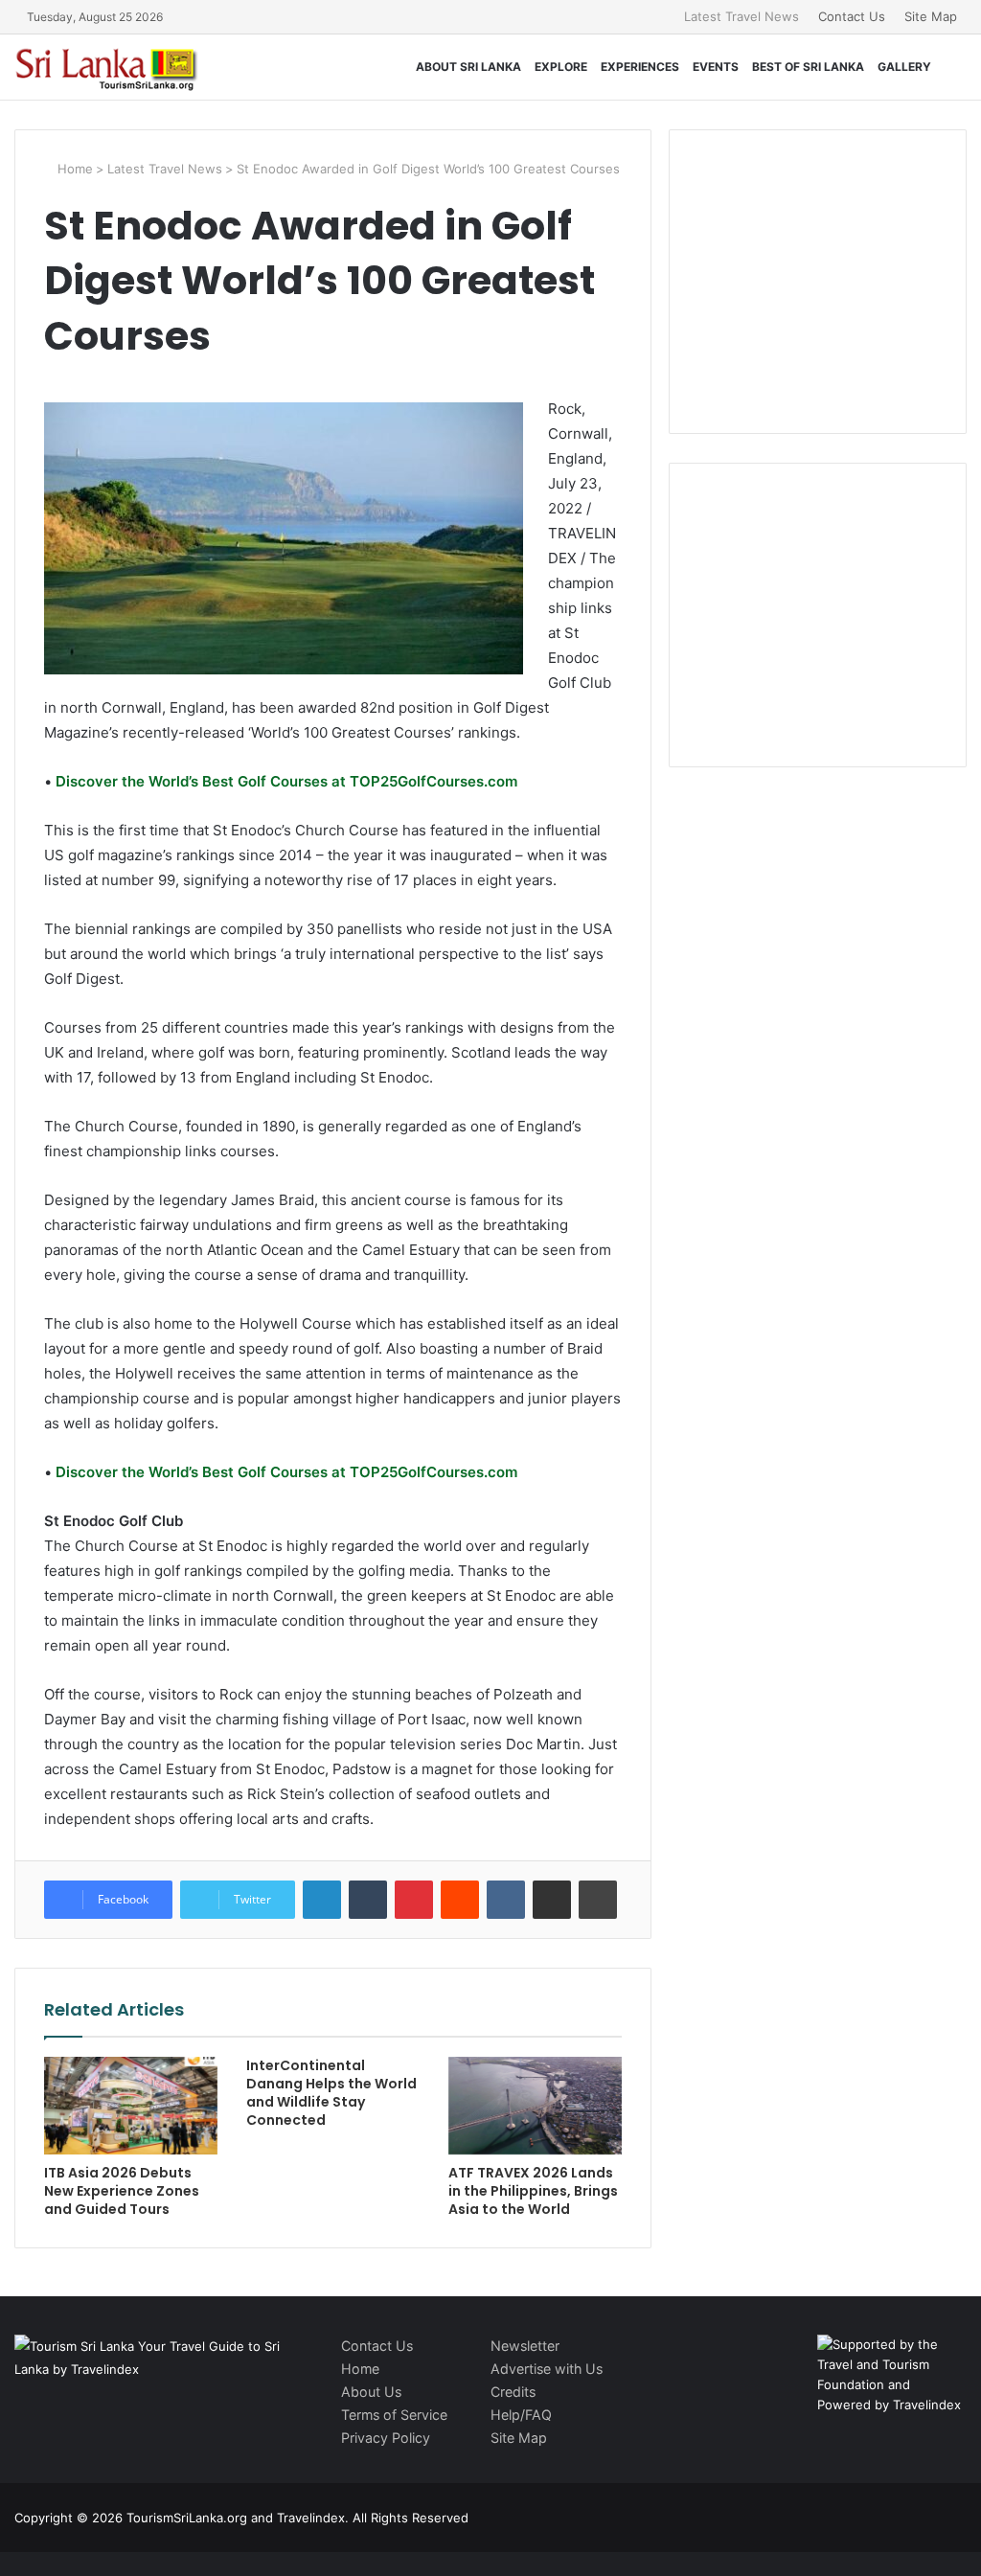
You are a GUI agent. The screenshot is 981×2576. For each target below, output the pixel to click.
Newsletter (525, 2346)
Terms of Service (394, 2415)
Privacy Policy (386, 2438)
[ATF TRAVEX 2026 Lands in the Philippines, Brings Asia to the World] (535, 2106)
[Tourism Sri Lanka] (120, 67)
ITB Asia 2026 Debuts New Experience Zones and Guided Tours (122, 2191)
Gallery (904, 67)
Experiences (640, 67)
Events (716, 67)
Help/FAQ (521, 2415)
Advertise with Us (547, 2369)
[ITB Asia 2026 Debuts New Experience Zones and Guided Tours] (131, 2106)
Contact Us (852, 16)
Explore (561, 67)
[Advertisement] (840, 279)
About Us (371, 2392)
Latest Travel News (741, 16)
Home (73, 169)
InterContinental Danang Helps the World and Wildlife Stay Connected (331, 2093)
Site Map (931, 16)
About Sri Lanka (468, 67)
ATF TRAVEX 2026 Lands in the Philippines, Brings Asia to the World (533, 2191)
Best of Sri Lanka (808, 67)
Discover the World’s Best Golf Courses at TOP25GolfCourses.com (285, 781)
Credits (513, 2392)
